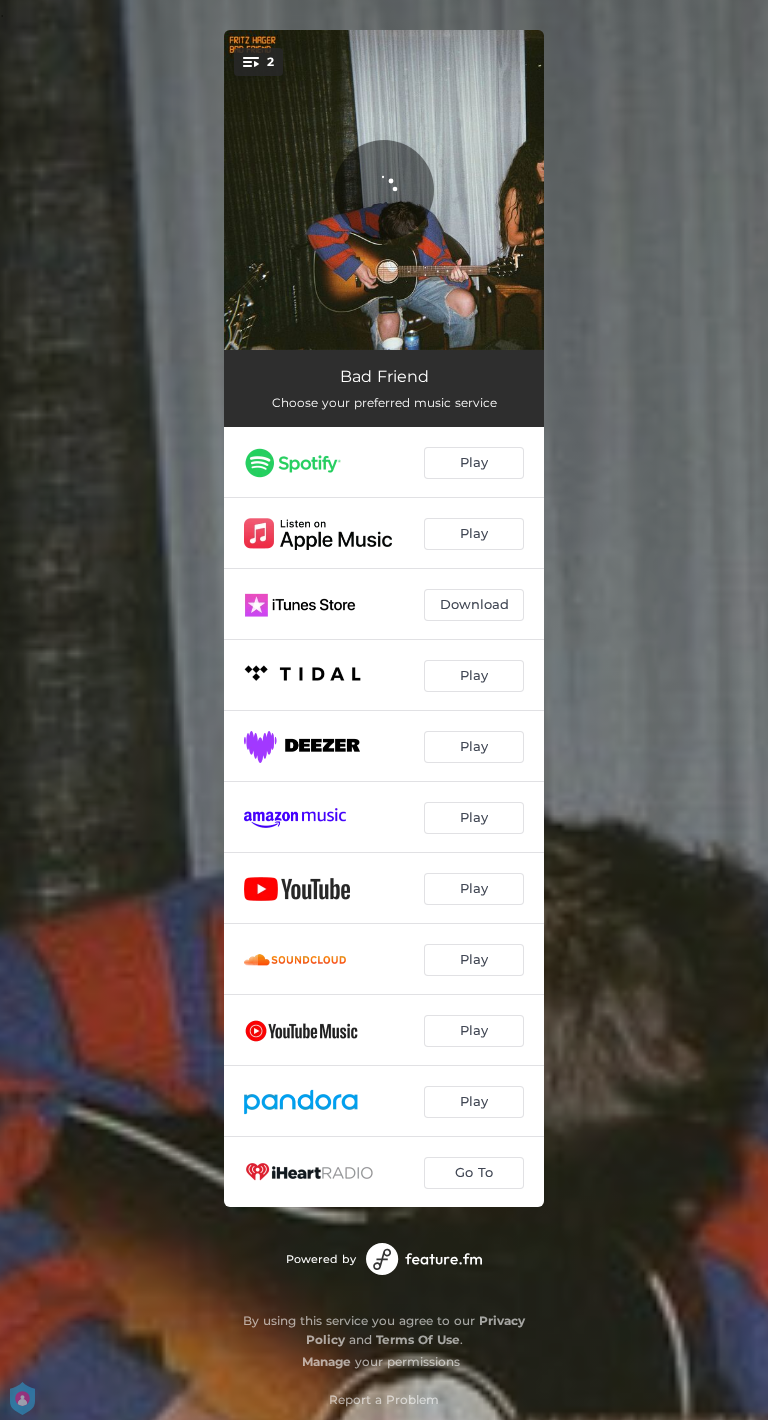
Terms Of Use (418, 1339)
